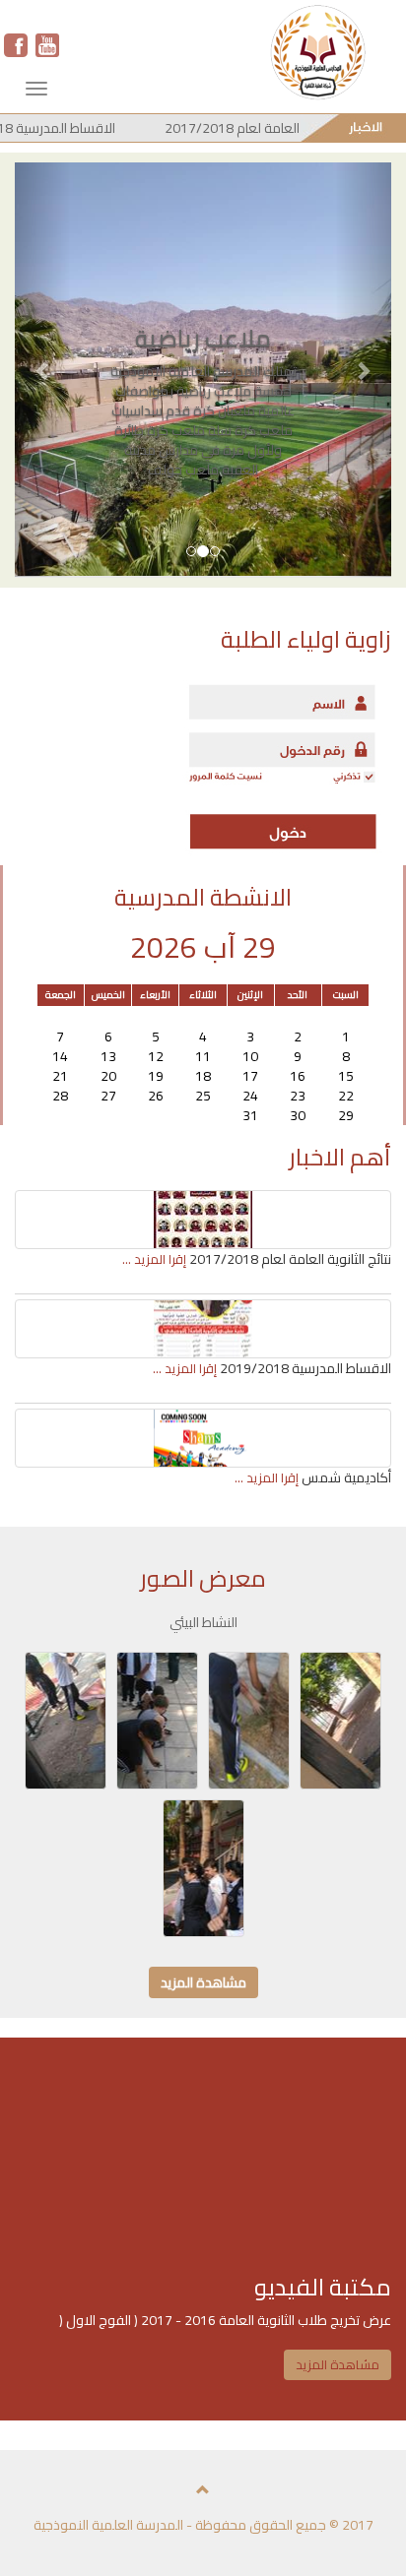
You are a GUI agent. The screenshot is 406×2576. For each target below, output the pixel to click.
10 (250, 1056)
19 (156, 1076)
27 (250, 1017)
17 (250, 1076)
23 (298, 1096)
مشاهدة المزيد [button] (203, 1982)
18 (203, 1076)
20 (108, 1076)
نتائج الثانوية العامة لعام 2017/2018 (279, 128)
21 (60, 1076)
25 (346, 1017)
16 (298, 1076)
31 (60, 1017)
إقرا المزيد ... (154, 1259)
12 (156, 1056)
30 (108, 1017)
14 (60, 1056)
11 (203, 1056)
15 (346, 1076)
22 (346, 1096)
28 (203, 1017)
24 (250, 1096)
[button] (43, 370)
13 (108, 1056)
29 (156, 1017)
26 (298, 1017)
